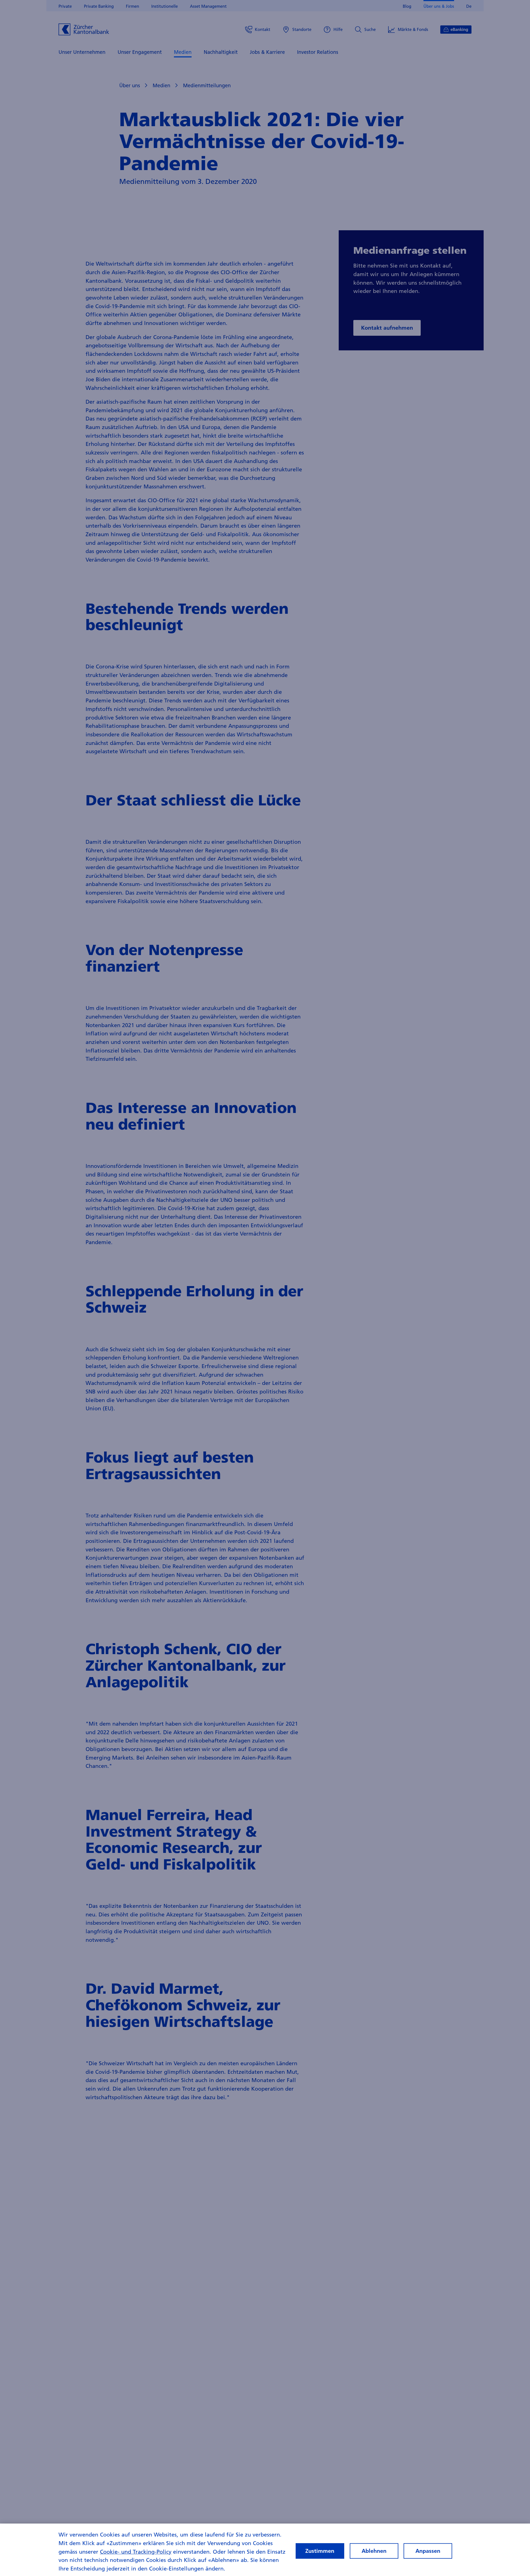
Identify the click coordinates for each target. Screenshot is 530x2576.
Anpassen (428, 2551)
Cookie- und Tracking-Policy (136, 2551)
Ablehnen (374, 2551)
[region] (265, 2550)
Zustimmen (320, 2551)
